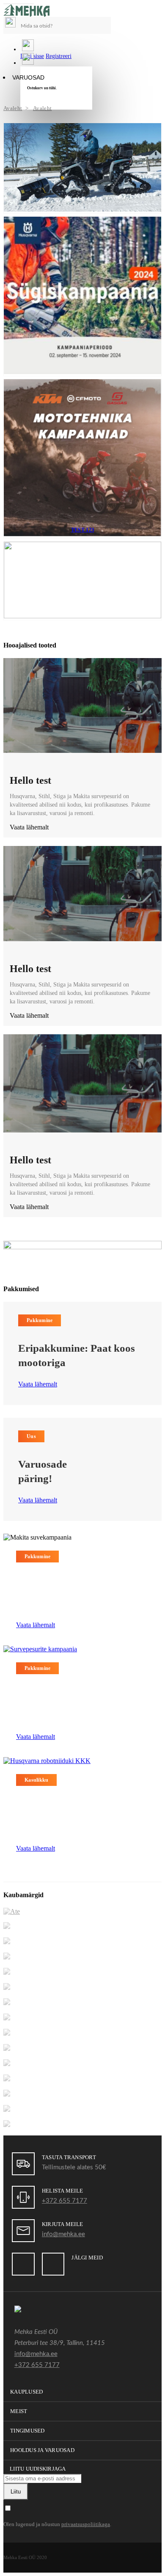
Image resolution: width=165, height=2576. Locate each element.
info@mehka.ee (63, 2234)
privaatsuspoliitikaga (86, 2524)
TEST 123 (82, 530)
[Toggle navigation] (19, 4)
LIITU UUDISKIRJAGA (38, 2469)
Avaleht (13, 108)
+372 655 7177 (65, 2201)
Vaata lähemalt (38, 1384)
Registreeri (59, 56)
